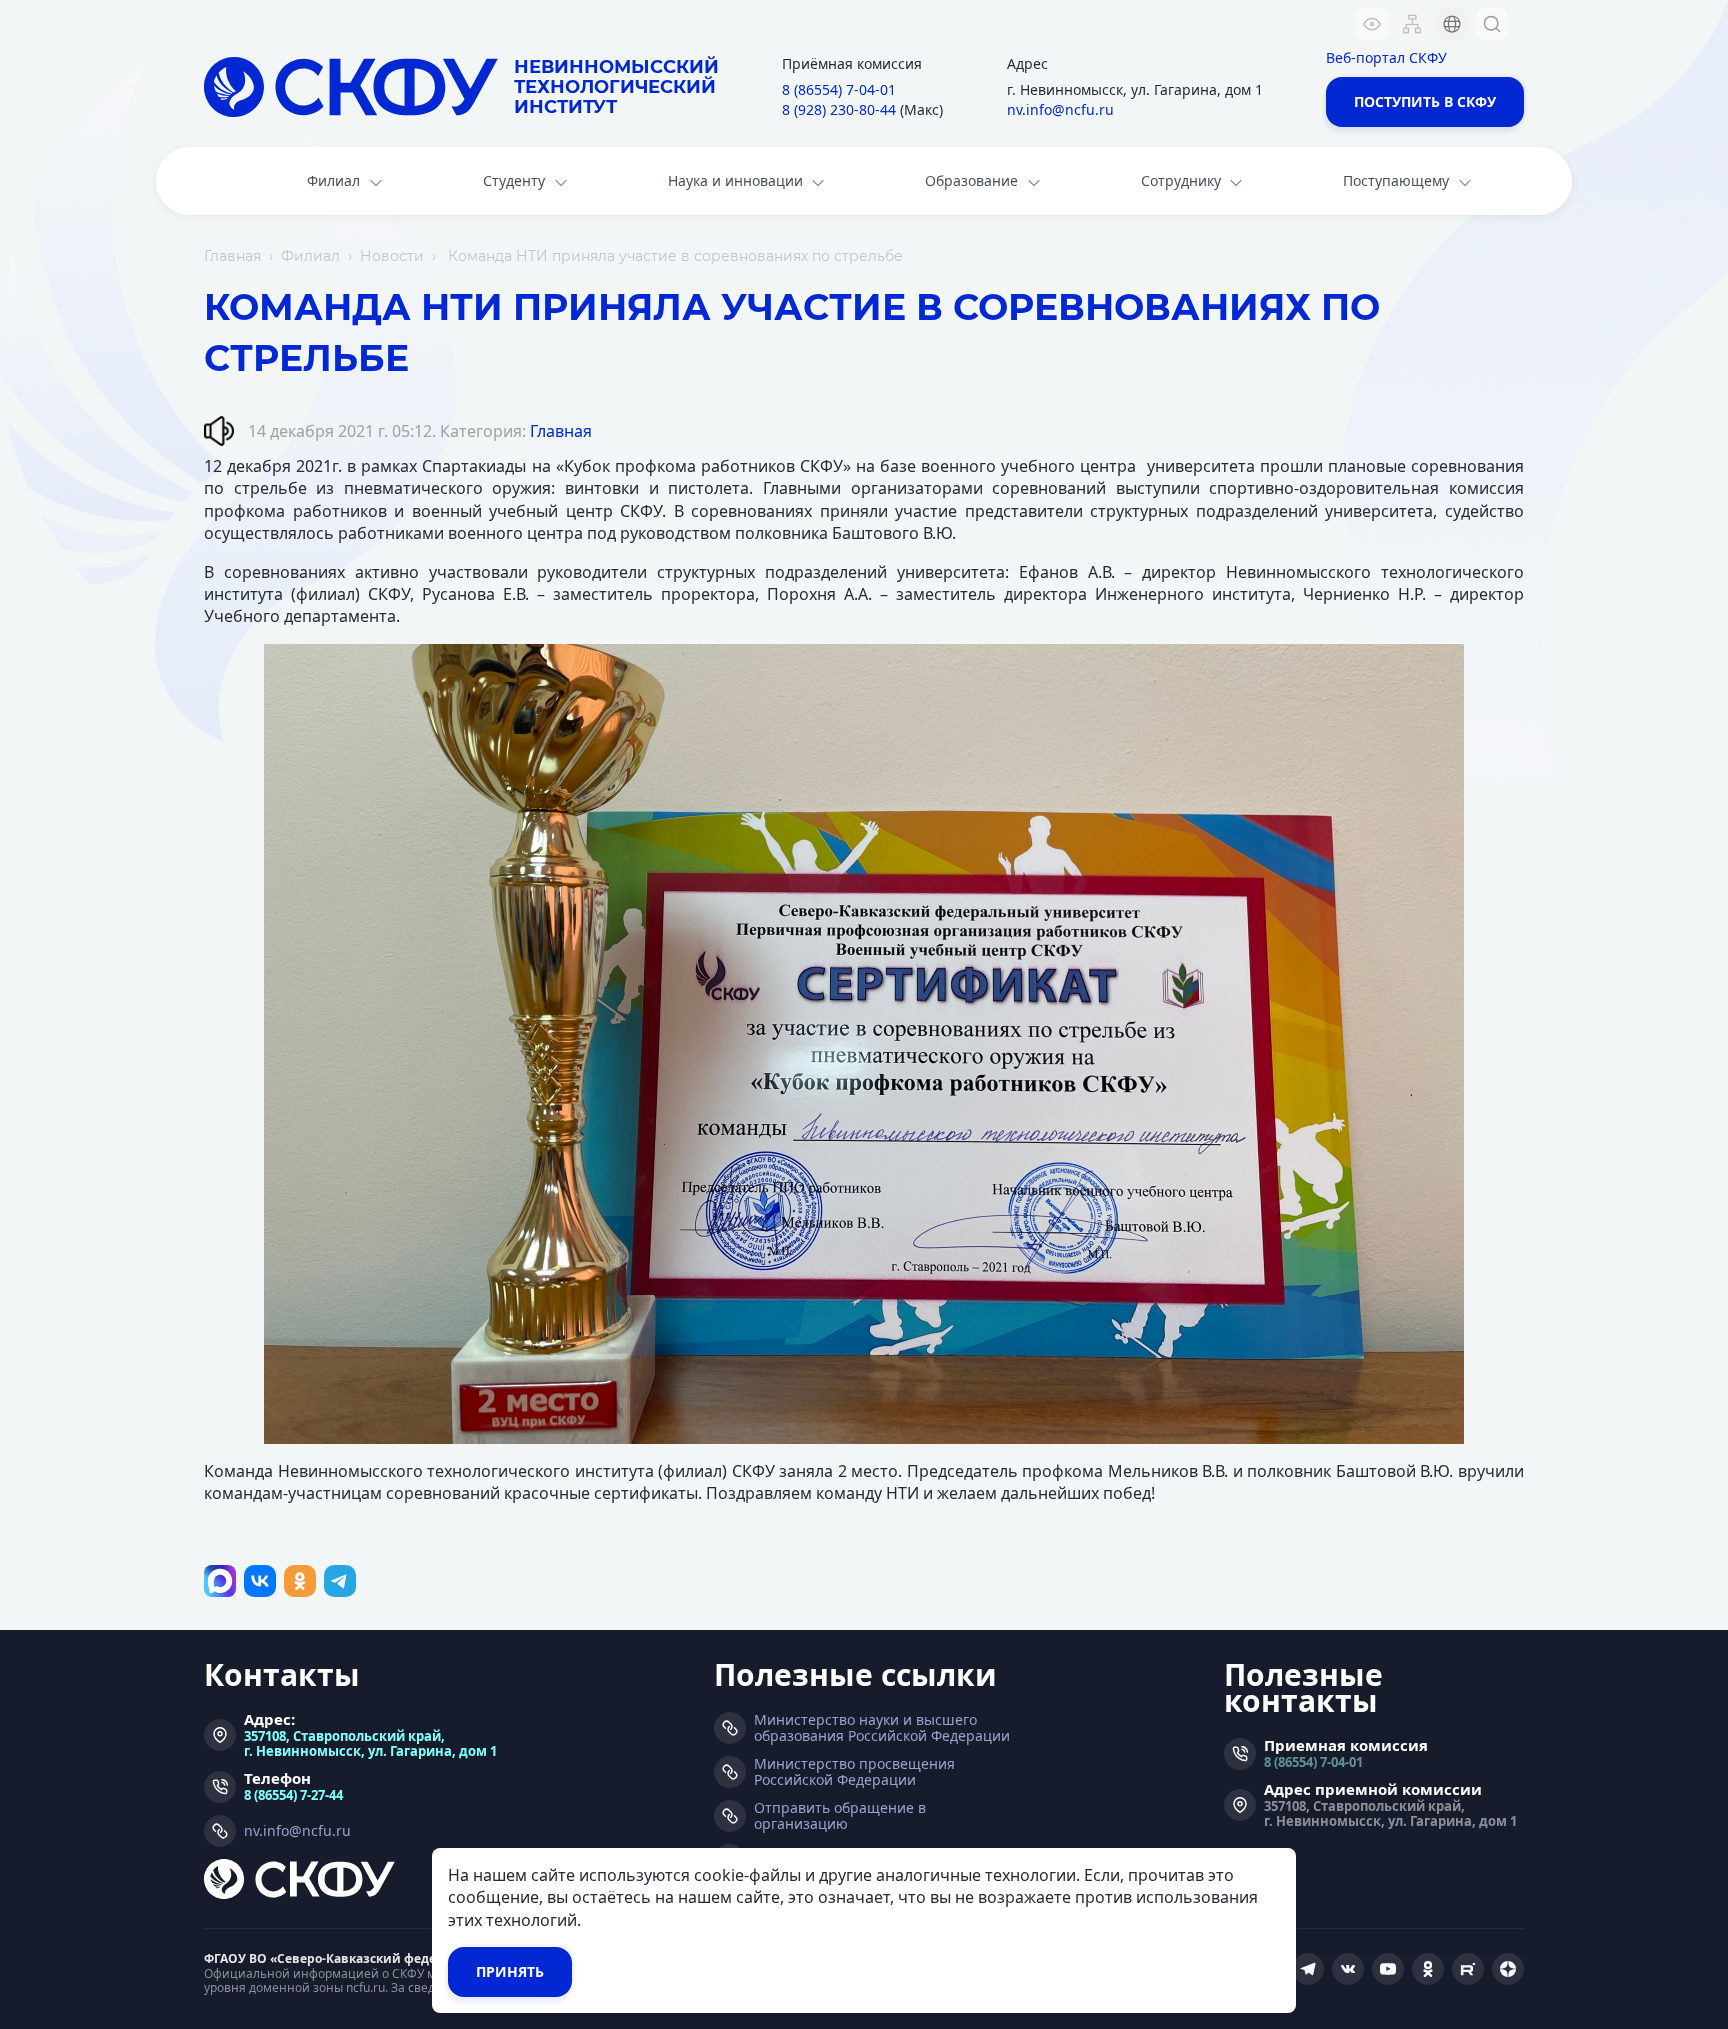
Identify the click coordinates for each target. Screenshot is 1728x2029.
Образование (971, 180)
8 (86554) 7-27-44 (293, 1794)
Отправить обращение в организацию (840, 1816)
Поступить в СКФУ (1425, 101)
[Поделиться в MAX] (220, 1581)
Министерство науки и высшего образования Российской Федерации (882, 1728)
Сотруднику (1181, 180)
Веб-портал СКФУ (1386, 57)
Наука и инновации (735, 180)
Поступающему (1396, 180)
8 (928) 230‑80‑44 (839, 109)
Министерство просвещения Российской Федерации (854, 1772)
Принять (510, 1971)
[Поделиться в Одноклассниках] (300, 1581)
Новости (392, 256)
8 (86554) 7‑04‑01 (839, 89)
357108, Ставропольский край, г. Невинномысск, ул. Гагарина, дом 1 (370, 1743)
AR (1439, 144)
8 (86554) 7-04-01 (1313, 1761)
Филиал (333, 180)
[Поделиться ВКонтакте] (260, 1581)
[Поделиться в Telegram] (340, 1581)
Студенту (514, 180)
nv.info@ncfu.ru (1060, 109)
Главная (232, 256)
